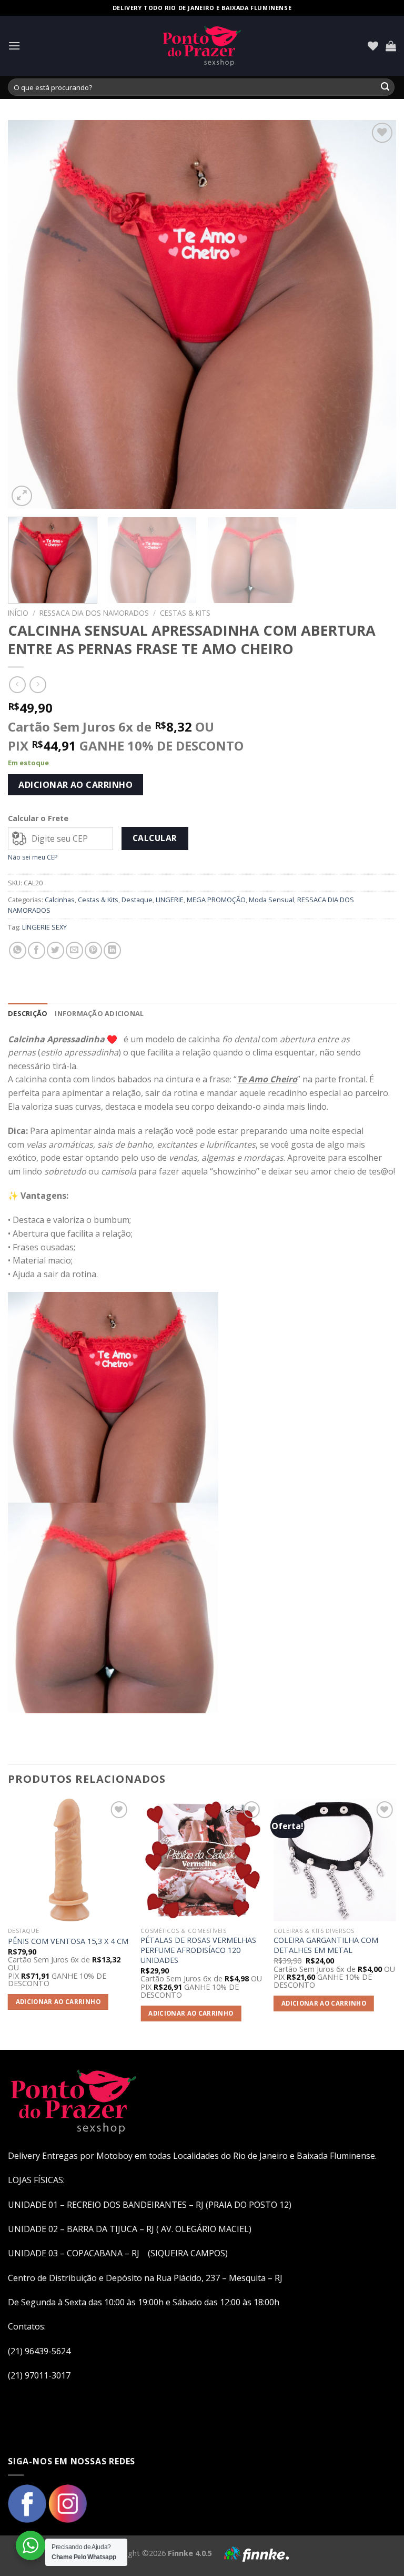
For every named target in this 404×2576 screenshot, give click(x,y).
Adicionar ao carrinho (75, 785)
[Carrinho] (391, 46)
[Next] (375, 314)
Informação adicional (99, 1013)
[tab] (28, 1013)
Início (18, 613)
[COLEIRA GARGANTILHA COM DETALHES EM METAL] (335, 1860)
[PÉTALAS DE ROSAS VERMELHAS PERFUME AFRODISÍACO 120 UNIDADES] (202, 1860)
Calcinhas (60, 900)
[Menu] (14, 46)
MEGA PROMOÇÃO (216, 900)
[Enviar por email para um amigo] (74, 950)
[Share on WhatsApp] (18, 950)
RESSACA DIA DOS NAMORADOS (94, 613)
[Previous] (29, 314)
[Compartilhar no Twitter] (55, 950)
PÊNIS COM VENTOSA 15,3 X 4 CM (68, 1941)
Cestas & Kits (185, 613)
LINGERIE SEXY (44, 927)
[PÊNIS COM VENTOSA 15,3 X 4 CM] (69, 1860)
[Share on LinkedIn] (112, 950)
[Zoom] (22, 496)
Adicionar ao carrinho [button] (58, 2002)
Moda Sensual (271, 900)
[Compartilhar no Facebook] (37, 950)
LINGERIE (170, 900)
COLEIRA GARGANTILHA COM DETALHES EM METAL (326, 1945)
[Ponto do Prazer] (202, 46)
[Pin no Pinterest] (93, 950)
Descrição (28, 1013)
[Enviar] (385, 87)
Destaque (137, 900)
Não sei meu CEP (33, 857)
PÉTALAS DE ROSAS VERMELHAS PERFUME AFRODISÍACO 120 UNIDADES (198, 1950)
